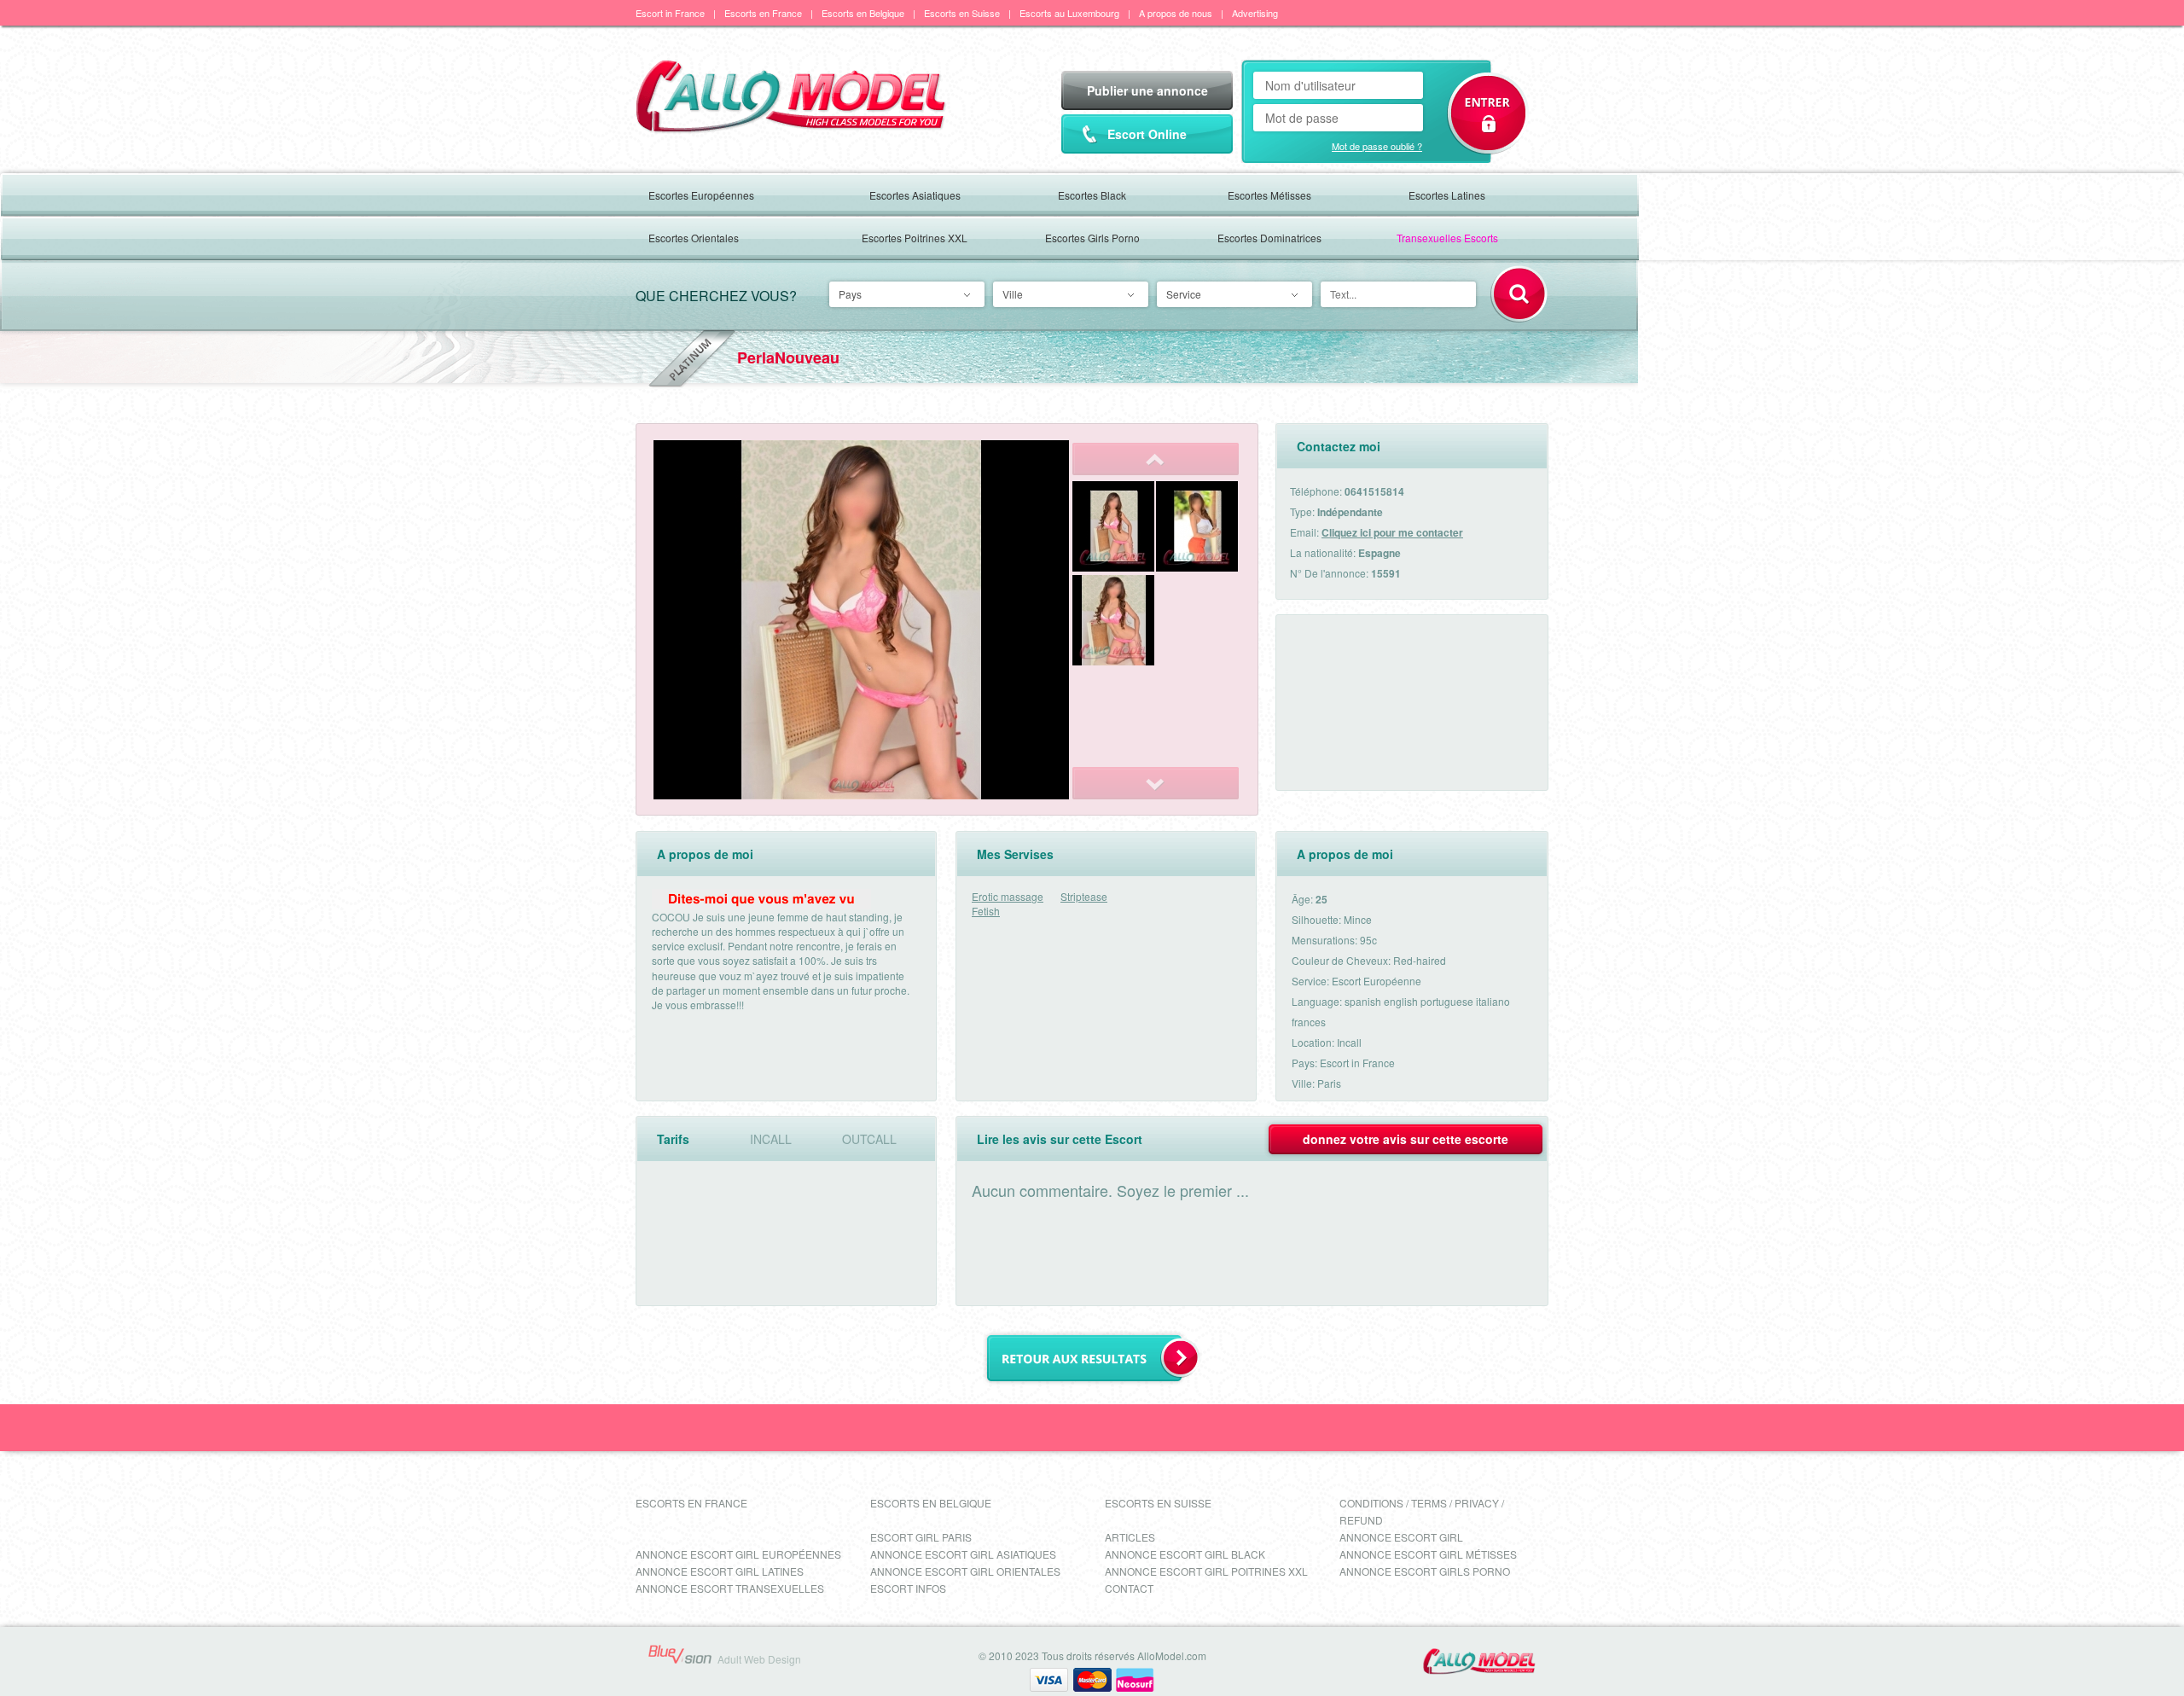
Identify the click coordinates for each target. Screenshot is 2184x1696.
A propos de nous (1176, 13)
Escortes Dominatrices (1269, 238)
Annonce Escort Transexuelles (730, 1588)
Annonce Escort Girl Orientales (965, 1571)
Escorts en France (763, 13)
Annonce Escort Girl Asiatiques (963, 1554)
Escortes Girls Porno (1092, 238)
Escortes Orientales (694, 238)
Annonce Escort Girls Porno (1425, 1571)
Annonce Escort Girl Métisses (1428, 1554)
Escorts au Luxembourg (1069, 13)
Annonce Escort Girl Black (1185, 1554)
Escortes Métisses (1269, 195)
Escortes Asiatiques (915, 195)
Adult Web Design (759, 1659)
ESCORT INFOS (908, 1588)
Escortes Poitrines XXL (915, 238)
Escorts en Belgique (863, 13)
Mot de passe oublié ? (1377, 146)
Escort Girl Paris (921, 1537)
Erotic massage (1008, 896)
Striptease (1084, 896)
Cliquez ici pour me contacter (1392, 532)
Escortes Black (1092, 195)
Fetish (986, 911)
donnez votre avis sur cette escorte (1406, 1139)
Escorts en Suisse (962, 13)
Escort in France (670, 13)
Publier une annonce (1147, 90)
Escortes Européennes (701, 195)
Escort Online (1147, 134)
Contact (1129, 1588)
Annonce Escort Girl (1401, 1537)
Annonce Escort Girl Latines (720, 1571)
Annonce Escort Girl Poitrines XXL (1206, 1571)
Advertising (1255, 13)
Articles (1130, 1537)
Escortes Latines (1447, 195)
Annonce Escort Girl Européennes (738, 1554)
